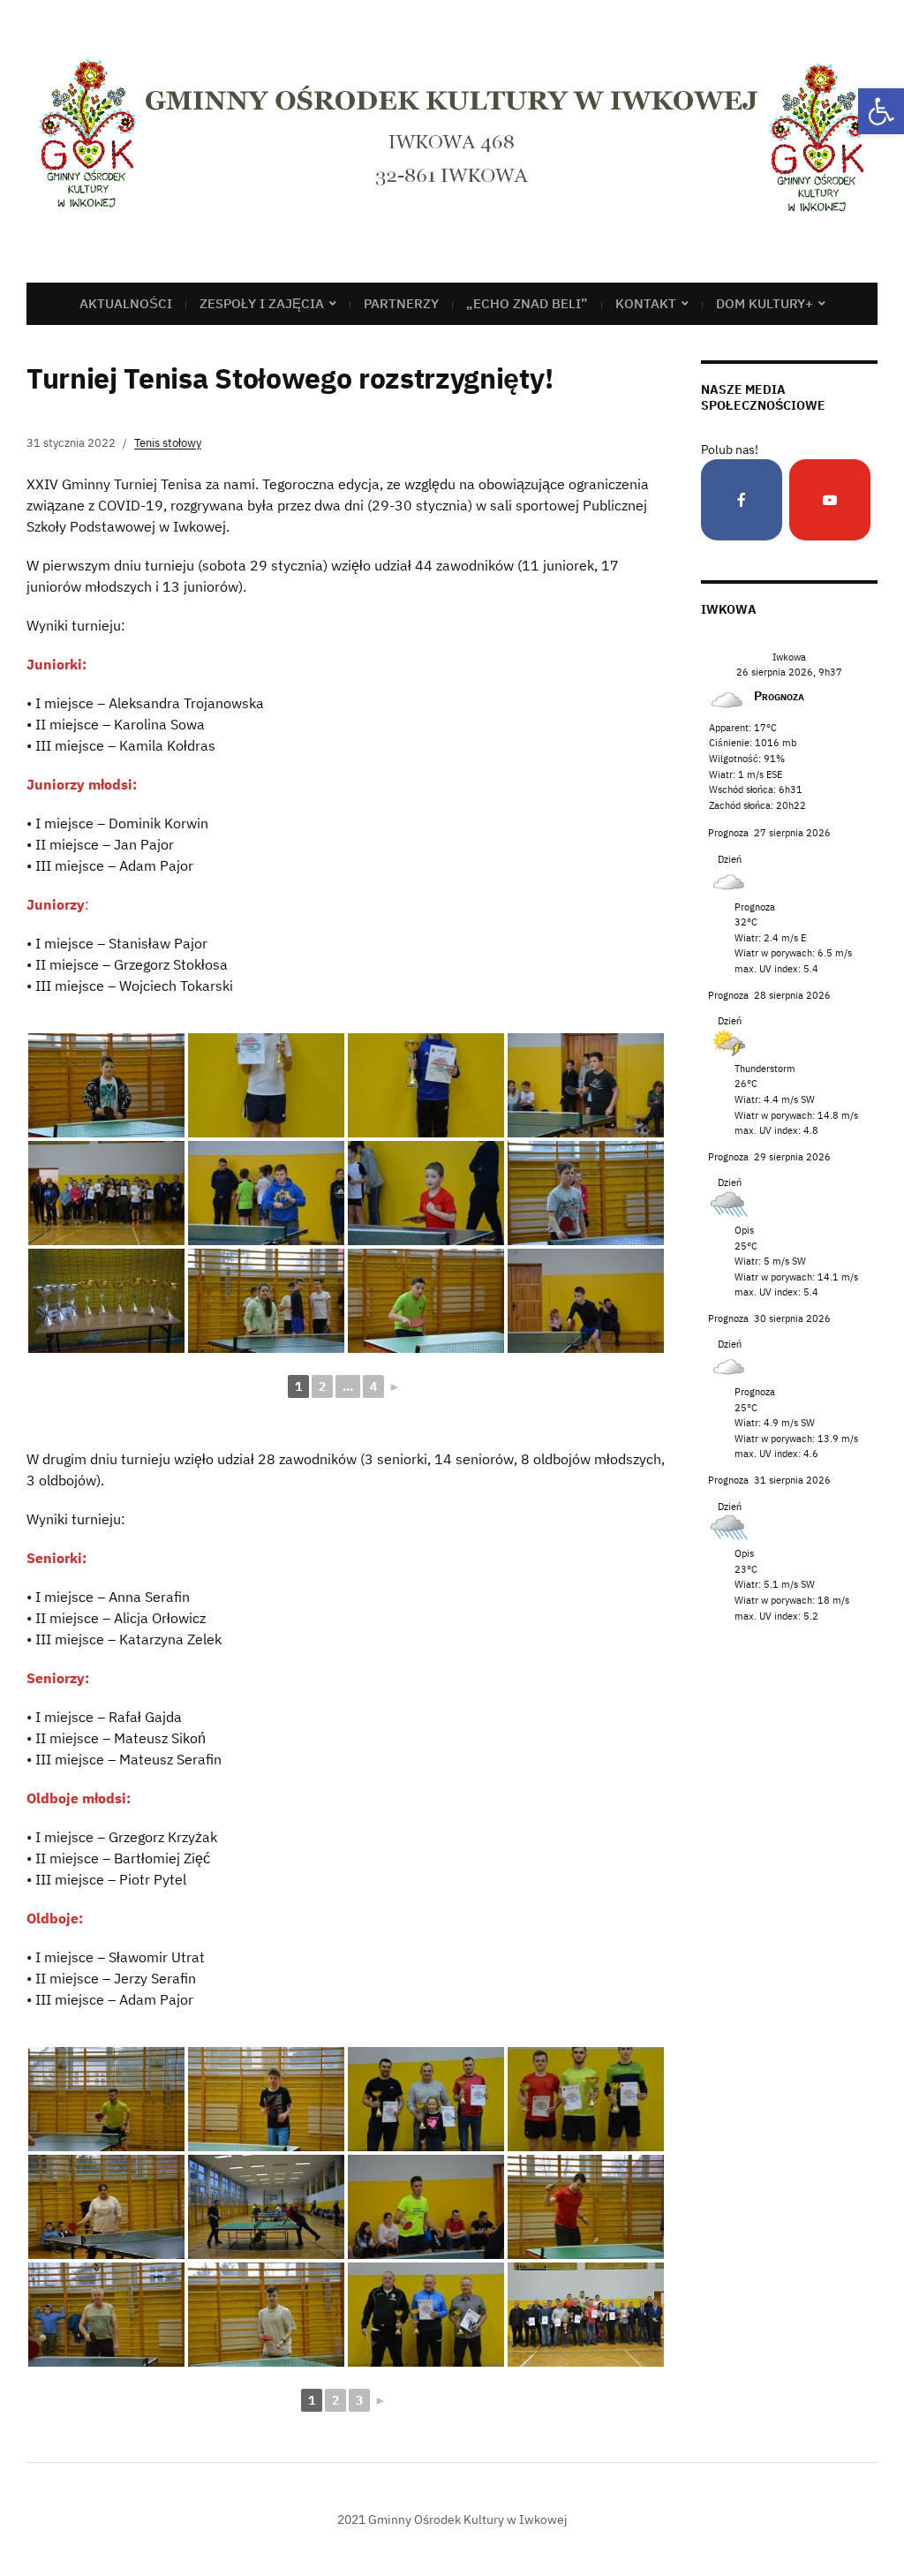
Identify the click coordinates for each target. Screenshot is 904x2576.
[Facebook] (742, 500)
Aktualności (126, 303)
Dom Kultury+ (765, 303)
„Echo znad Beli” (527, 303)
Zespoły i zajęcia (262, 303)
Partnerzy (401, 303)
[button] (881, 111)
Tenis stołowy (168, 443)
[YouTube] (830, 500)
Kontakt (646, 303)
